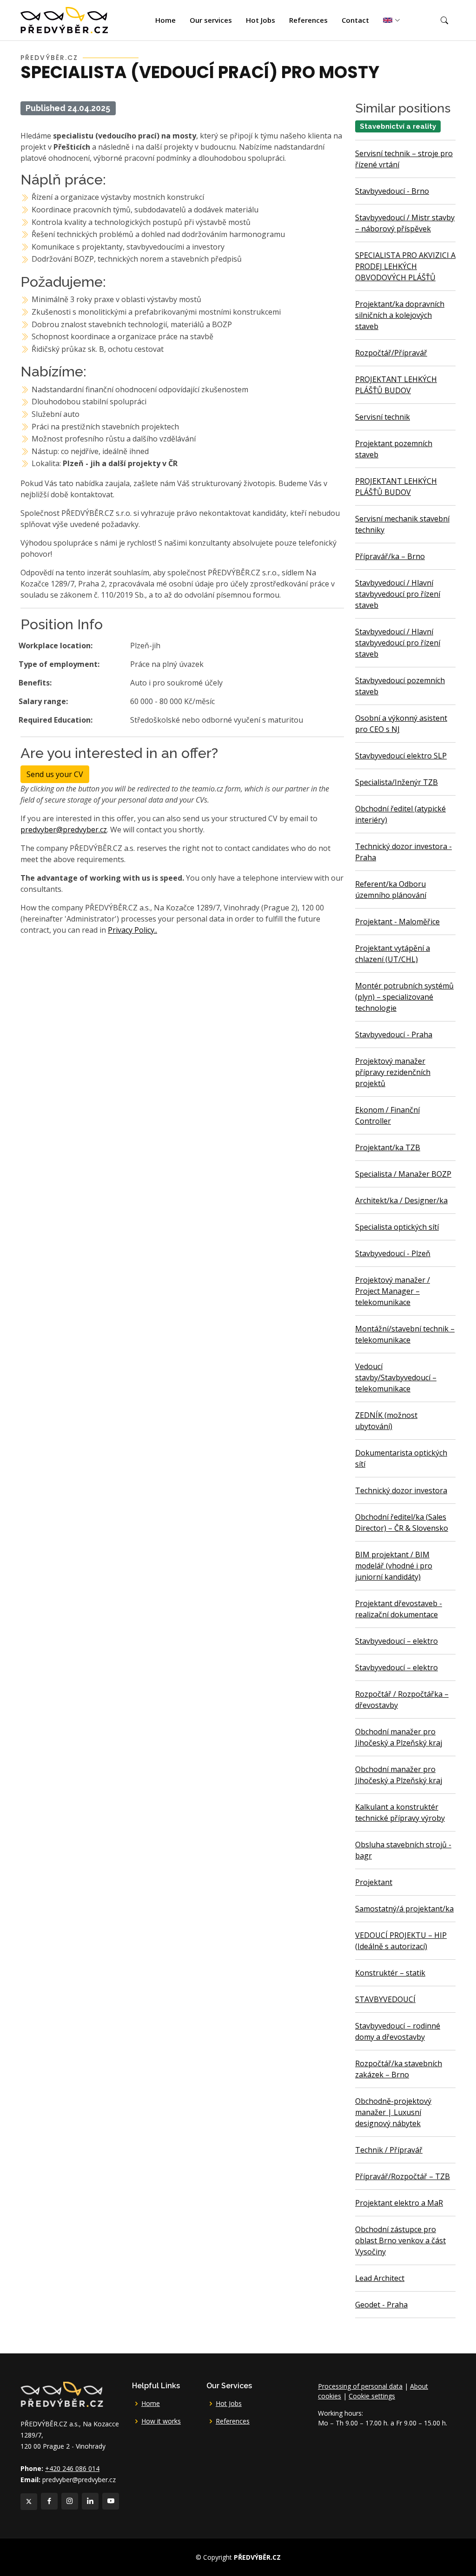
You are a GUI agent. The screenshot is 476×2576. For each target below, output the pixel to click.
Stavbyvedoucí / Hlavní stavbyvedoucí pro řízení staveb (398, 594)
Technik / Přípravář (389, 2150)
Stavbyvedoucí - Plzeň (393, 1253)
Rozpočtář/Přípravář (391, 353)
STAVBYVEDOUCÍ (385, 1999)
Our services (211, 20)
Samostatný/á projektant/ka (404, 1909)
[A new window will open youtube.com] (111, 2501)
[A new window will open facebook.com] (49, 2501)
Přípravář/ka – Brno (390, 556)
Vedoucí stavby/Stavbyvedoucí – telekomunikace (396, 1377)
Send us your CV (55, 774)
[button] (444, 20)
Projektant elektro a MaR (399, 2203)
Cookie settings (372, 2396)
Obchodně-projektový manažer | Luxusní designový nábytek (393, 2112)
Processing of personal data (360, 2386)
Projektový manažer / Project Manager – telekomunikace (393, 1291)
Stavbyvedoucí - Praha (394, 1034)
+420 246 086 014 (72, 2468)
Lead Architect (380, 2278)
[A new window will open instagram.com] (70, 2501)
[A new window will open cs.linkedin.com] (90, 2501)
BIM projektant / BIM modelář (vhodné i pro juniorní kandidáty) (394, 1566)
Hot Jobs (261, 20)
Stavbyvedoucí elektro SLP (401, 756)
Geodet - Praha (381, 2305)
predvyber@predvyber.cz (64, 830)
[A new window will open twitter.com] (29, 2502)
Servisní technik (383, 417)
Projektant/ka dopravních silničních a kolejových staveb (400, 315)
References (308, 20)
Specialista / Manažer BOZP (403, 1174)
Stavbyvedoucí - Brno (392, 191)
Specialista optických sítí (397, 1227)
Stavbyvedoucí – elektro (397, 1641)
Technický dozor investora (401, 1490)
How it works (161, 2421)
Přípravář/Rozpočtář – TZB (403, 2176)
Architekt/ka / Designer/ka (401, 1200)
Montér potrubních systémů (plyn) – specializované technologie (404, 997)
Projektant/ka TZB (388, 1147)
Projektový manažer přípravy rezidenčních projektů (393, 1072)
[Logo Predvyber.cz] (61, 2393)
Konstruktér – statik (390, 1973)
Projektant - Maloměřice (397, 922)
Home (165, 20)
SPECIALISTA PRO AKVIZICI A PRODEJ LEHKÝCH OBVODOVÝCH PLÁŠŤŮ (405, 266)
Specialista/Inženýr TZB (397, 782)
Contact (355, 20)
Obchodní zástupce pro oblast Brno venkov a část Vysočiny (400, 2240)
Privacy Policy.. (132, 930)
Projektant (374, 1882)
